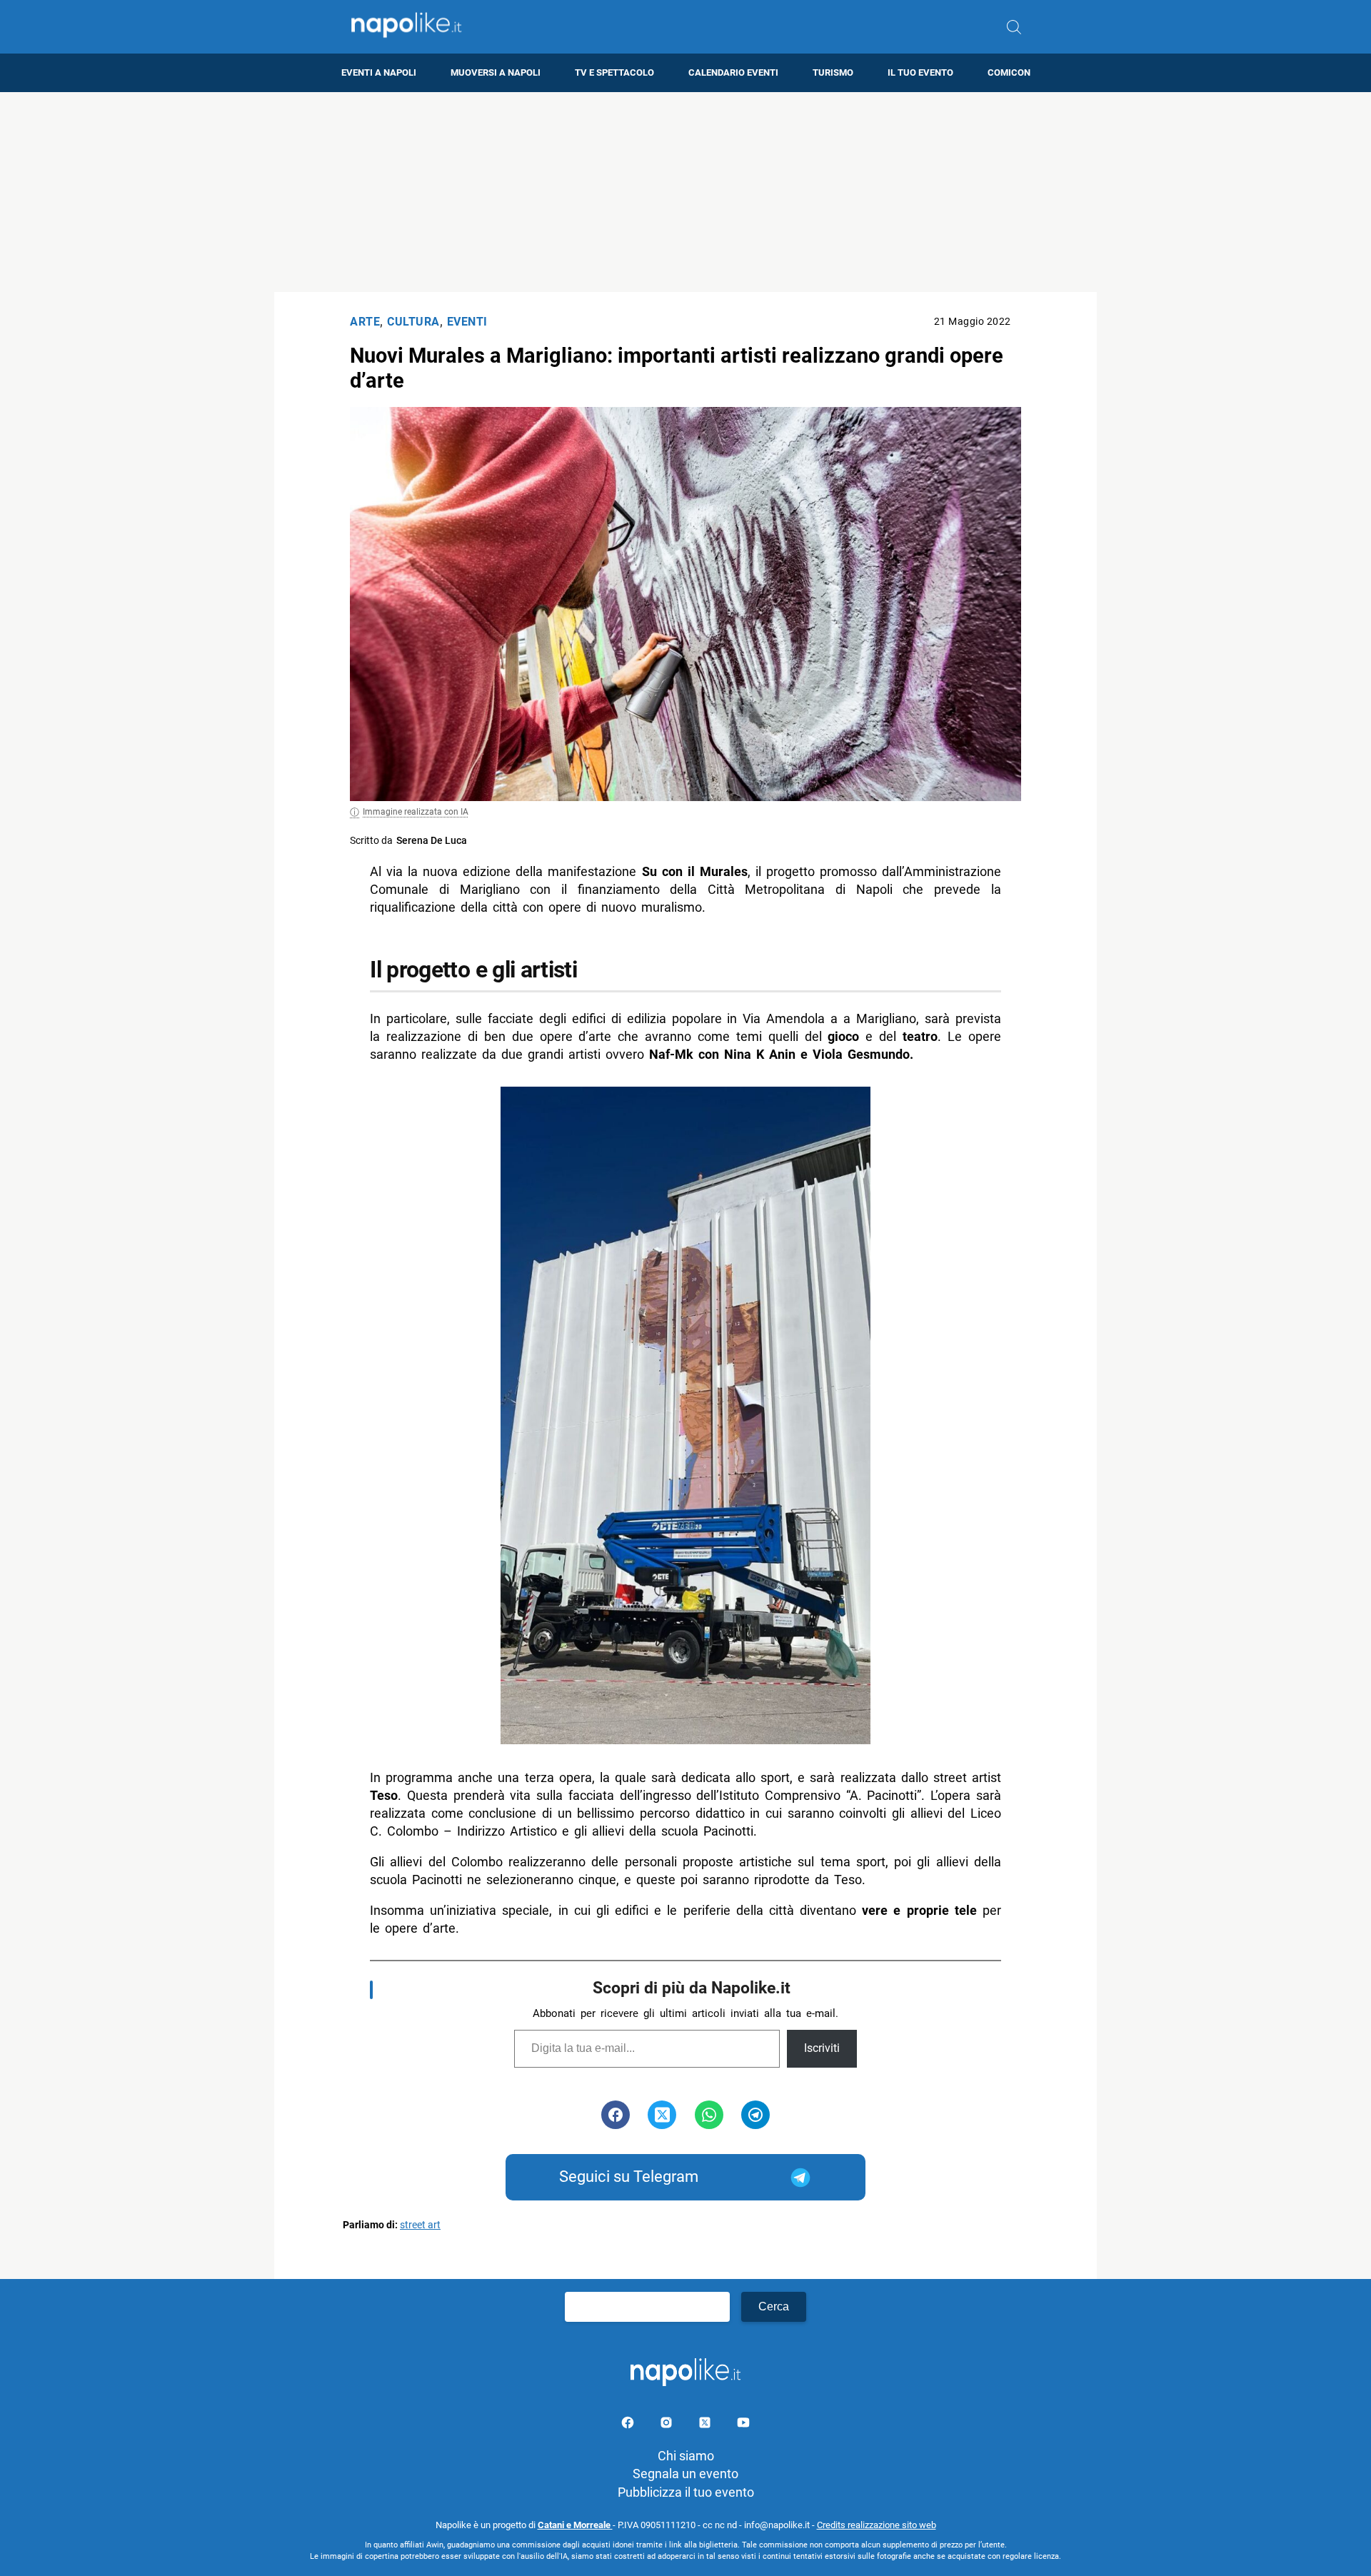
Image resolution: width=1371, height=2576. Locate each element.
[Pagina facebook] (629, 2425)
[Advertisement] (685, 192)
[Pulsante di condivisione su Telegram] (755, 2115)
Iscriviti (822, 2048)
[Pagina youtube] (743, 2425)
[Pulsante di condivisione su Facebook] (616, 2115)
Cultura (413, 322)
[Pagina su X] (706, 2425)
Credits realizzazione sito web (877, 2525)
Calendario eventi (733, 72)
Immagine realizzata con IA (416, 812)
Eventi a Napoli (379, 72)
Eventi (467, 322)
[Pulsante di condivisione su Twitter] (662, 2115)
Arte (365, 322)
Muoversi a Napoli (496, 72)
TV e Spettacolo (614, 72)
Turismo (833, 72)
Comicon (1009, 72)
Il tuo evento (920, 72)
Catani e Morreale (575, 2525)
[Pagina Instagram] (668, 2425)
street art (420, 2225)
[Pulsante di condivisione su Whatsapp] (709, 2115)
